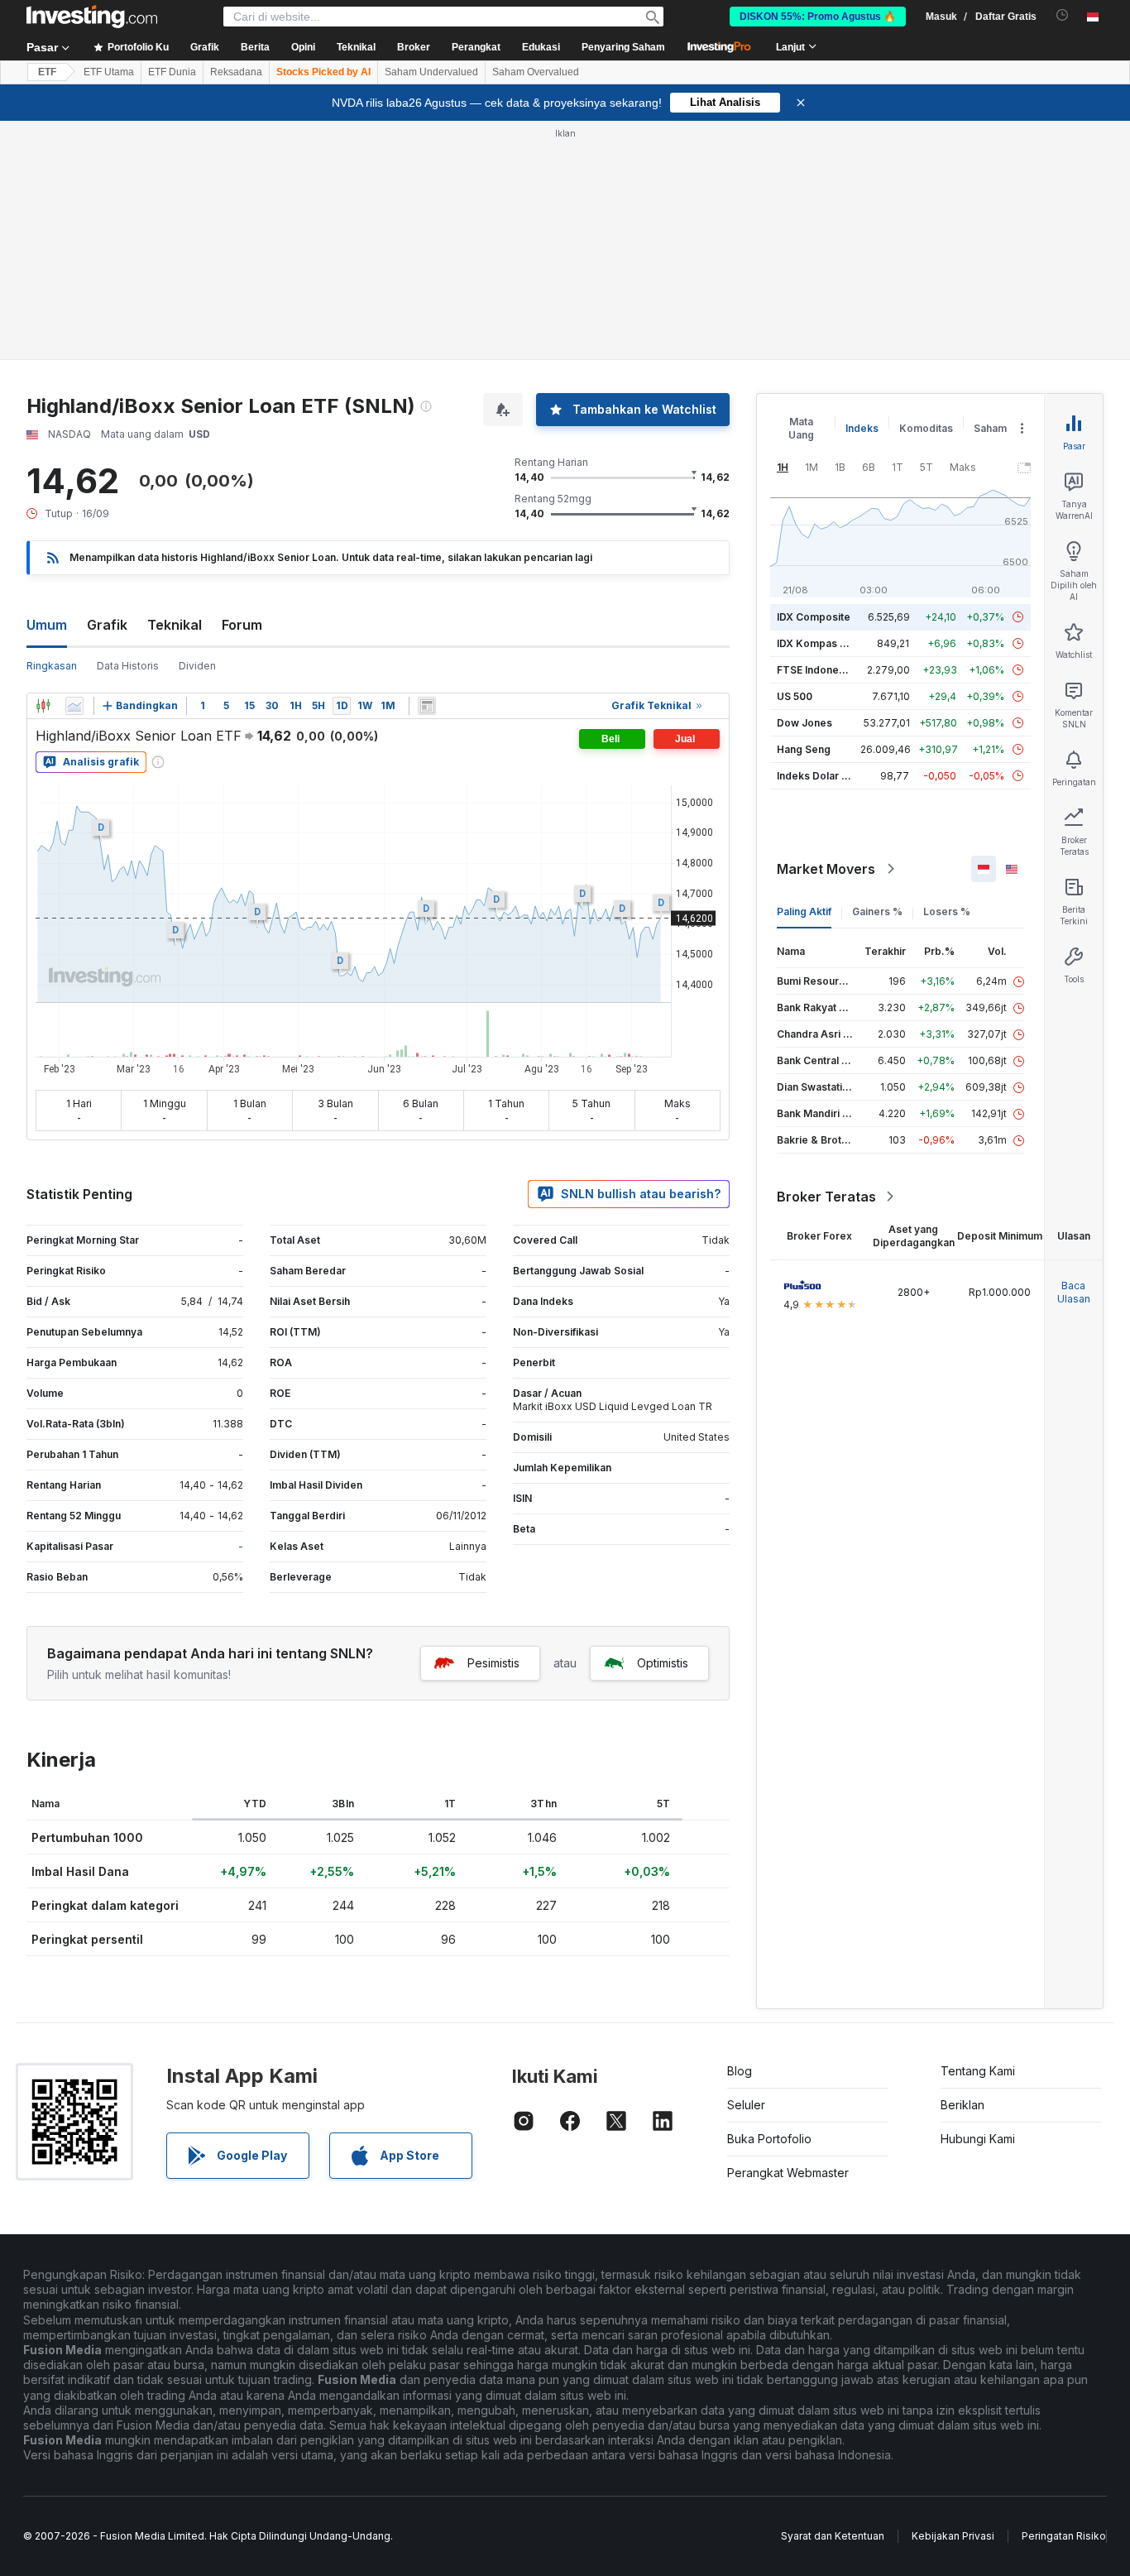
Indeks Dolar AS (816, 776)
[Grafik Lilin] (43, 706)
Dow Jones (804, 723)
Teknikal (175, 625)
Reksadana (236, 72)
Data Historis (128, 666)
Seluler (746, 2105)
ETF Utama (109, 72)
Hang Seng (804, 749)
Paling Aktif (804, 911)
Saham (990, 428)
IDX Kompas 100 (817, 643)
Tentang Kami (978, 2071)
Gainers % (877, 911)
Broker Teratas (826, 1197)
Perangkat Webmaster (788, 2173)
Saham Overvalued (536, 72)
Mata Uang (801, 428)
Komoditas (926, 428)
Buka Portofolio (769, 2139)
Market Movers (826, 869)
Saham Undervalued (431, 72)
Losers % (947, 911)
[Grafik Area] (74, 706)
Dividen (197, 666)
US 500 (795, 696)
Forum (242, 625)
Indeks (862, 428)
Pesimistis (493, 1663)
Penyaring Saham (623, 47)
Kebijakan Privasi (953, 2536)
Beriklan (962, 2105)
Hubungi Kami (978, 2139)
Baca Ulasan (1074, 1292)
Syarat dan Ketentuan (833, 2536)
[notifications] (1063, 15)
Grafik (107, 625)
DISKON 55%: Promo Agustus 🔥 (818, 17)
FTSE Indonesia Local (829, 670)
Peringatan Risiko (1064, 2536)
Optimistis (663, 1663)
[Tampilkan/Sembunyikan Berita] (427, 706)
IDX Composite (814, 617)
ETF (47, 72)
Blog (740, 2071)
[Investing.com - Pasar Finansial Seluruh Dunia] (92, 17)
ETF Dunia (172, 72)
